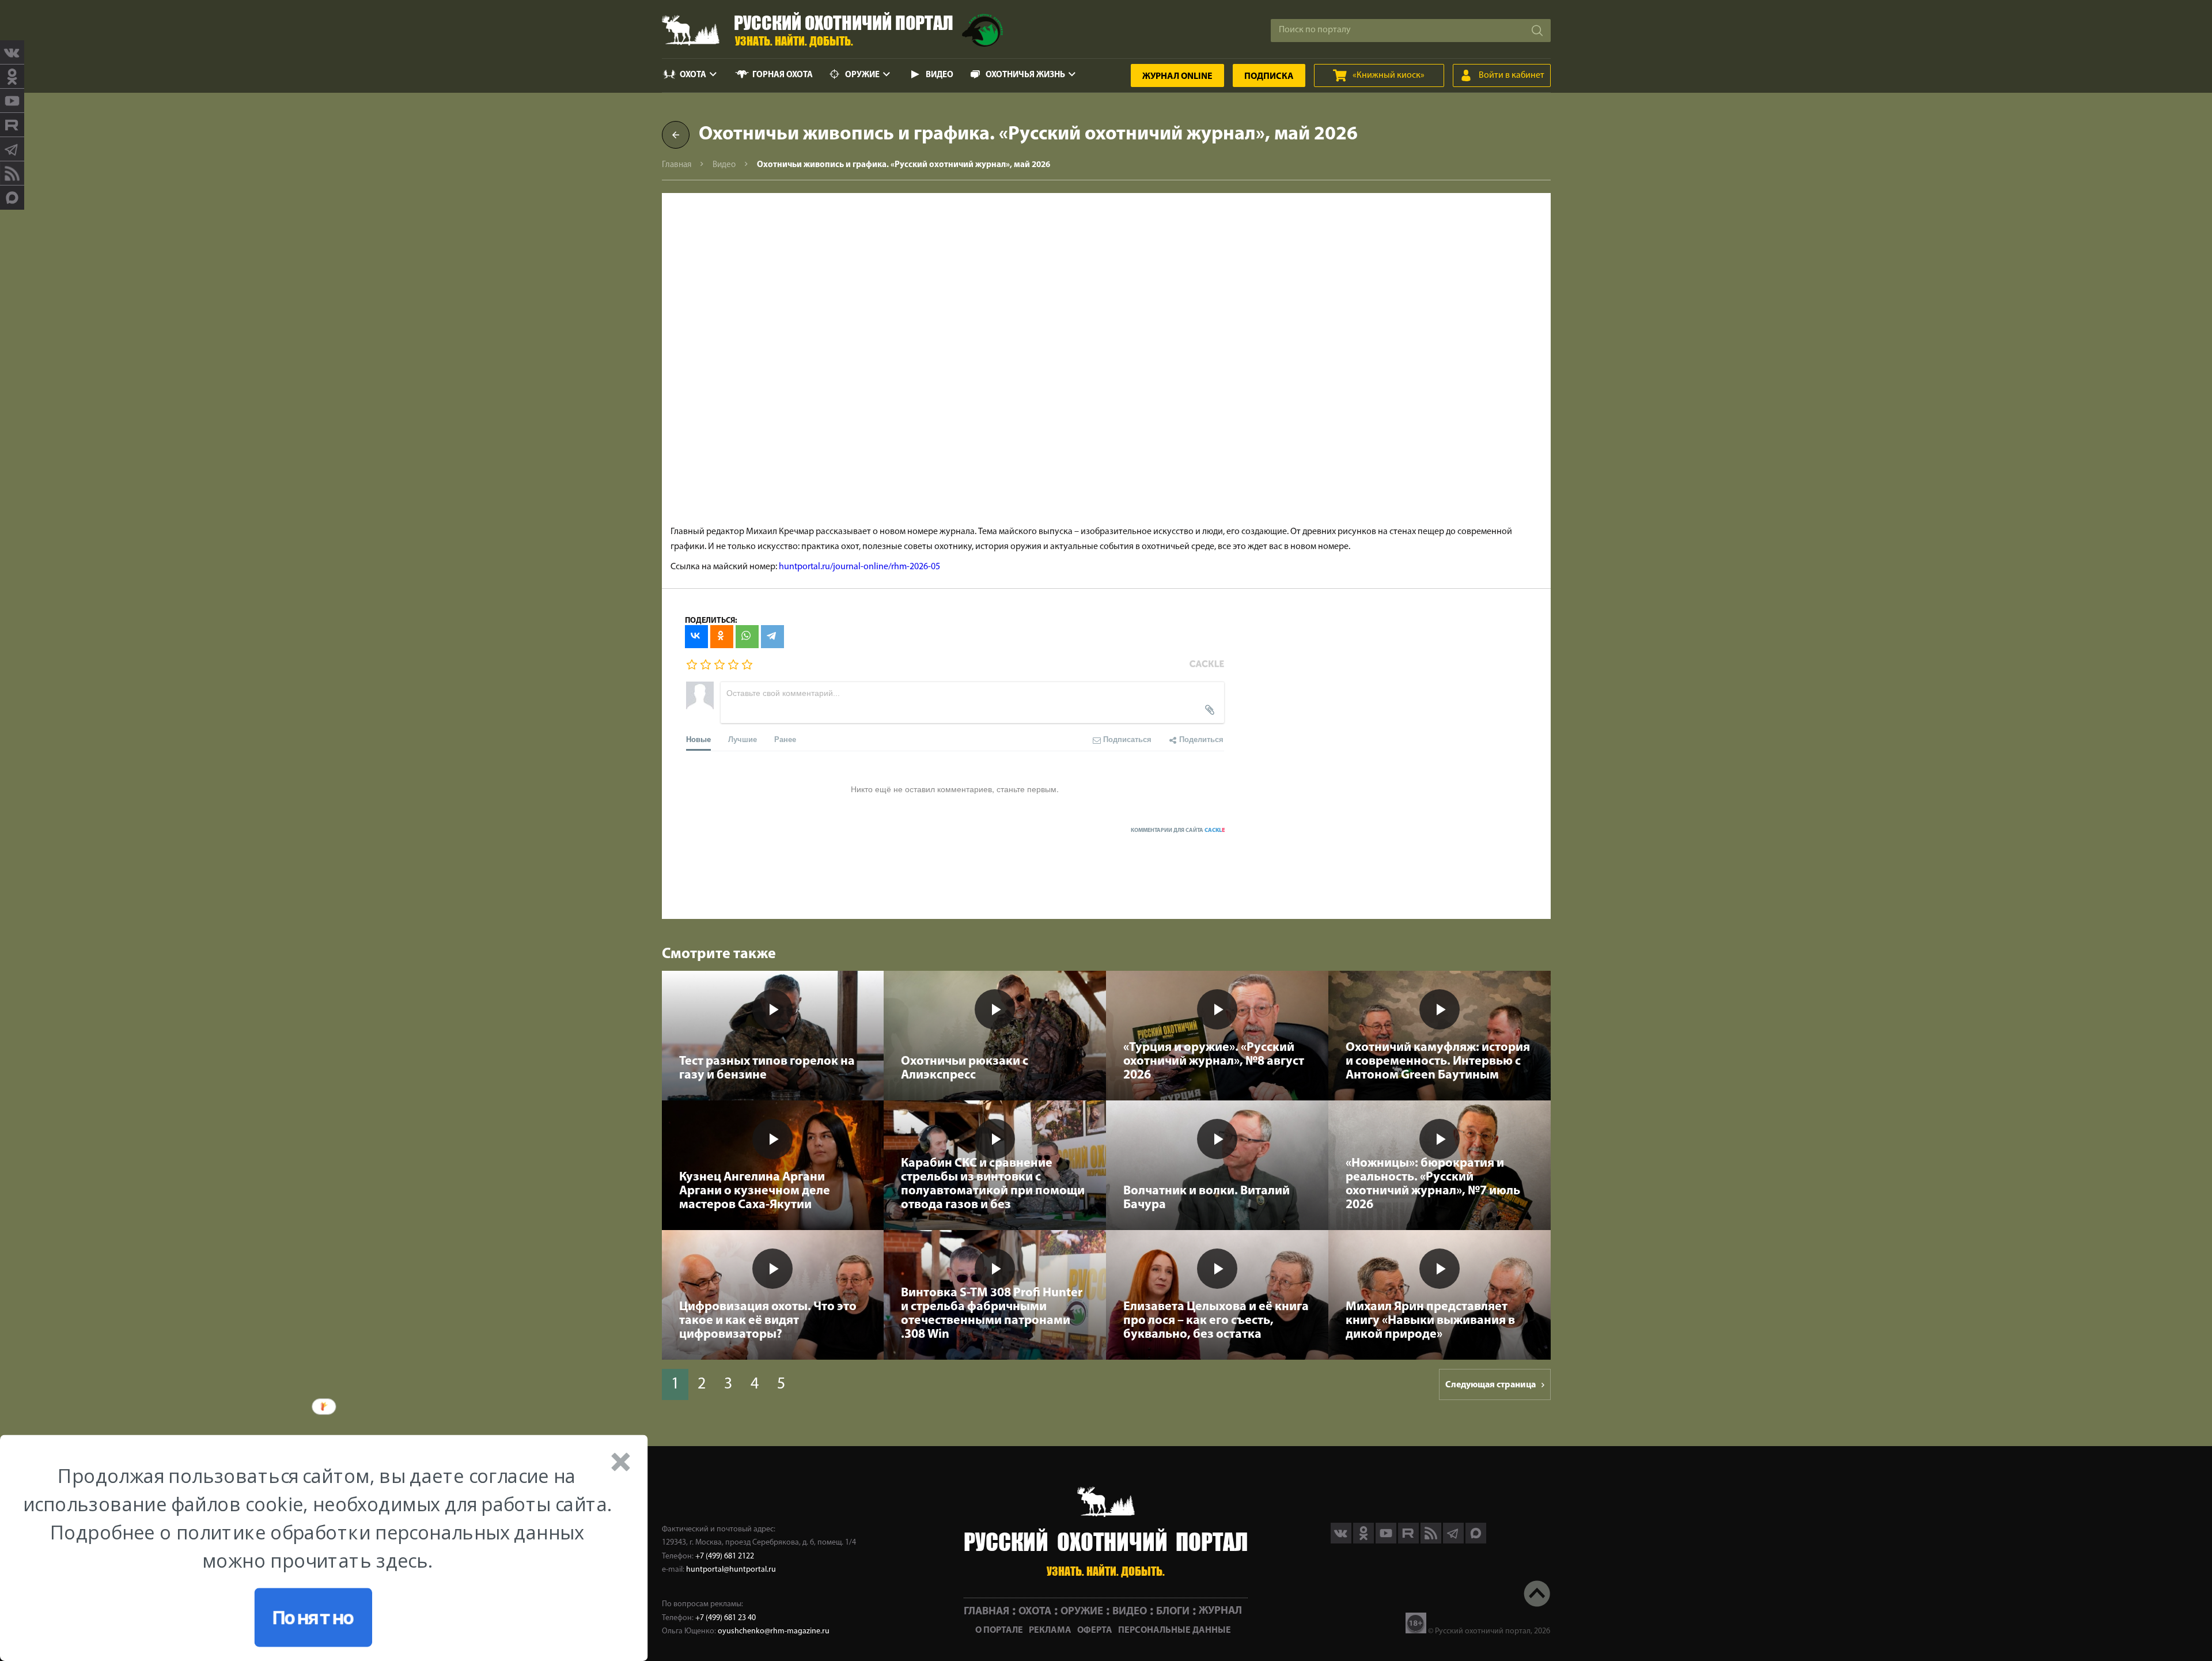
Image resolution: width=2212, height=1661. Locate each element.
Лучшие (743, 739)
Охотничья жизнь (1025, 75)
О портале (999, 1630)
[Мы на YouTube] (12, 101)
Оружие (862, 75)
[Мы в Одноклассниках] (12, 77)
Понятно (313, 1618)
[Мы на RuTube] (12, 125)
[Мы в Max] (12, 198)
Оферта (1095, 1630)
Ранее (785, 739)
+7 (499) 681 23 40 (726, 1618)
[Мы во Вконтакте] (12, 52)
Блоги (1173, 1611)
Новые (698, 739)
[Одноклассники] (722, 637)
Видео (940, 75)
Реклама (1050, 1630)
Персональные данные (1175, 1630)
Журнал (1177, 77)
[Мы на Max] (1476, 1541)
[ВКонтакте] (696, 637)
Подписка (1269, 77)
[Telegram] (772, 637)
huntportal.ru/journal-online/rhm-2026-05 (859, 567)
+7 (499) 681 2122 (725, 1556)
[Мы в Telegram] (12, 149)
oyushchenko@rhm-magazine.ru (774, 1631)
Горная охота (783, 75)
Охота (693, 75)
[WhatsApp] (747, 637)
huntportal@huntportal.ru (731, 1570)
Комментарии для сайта (1178, 830)
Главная (677, 165)
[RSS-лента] (12, 173)
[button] (317, 1518)
